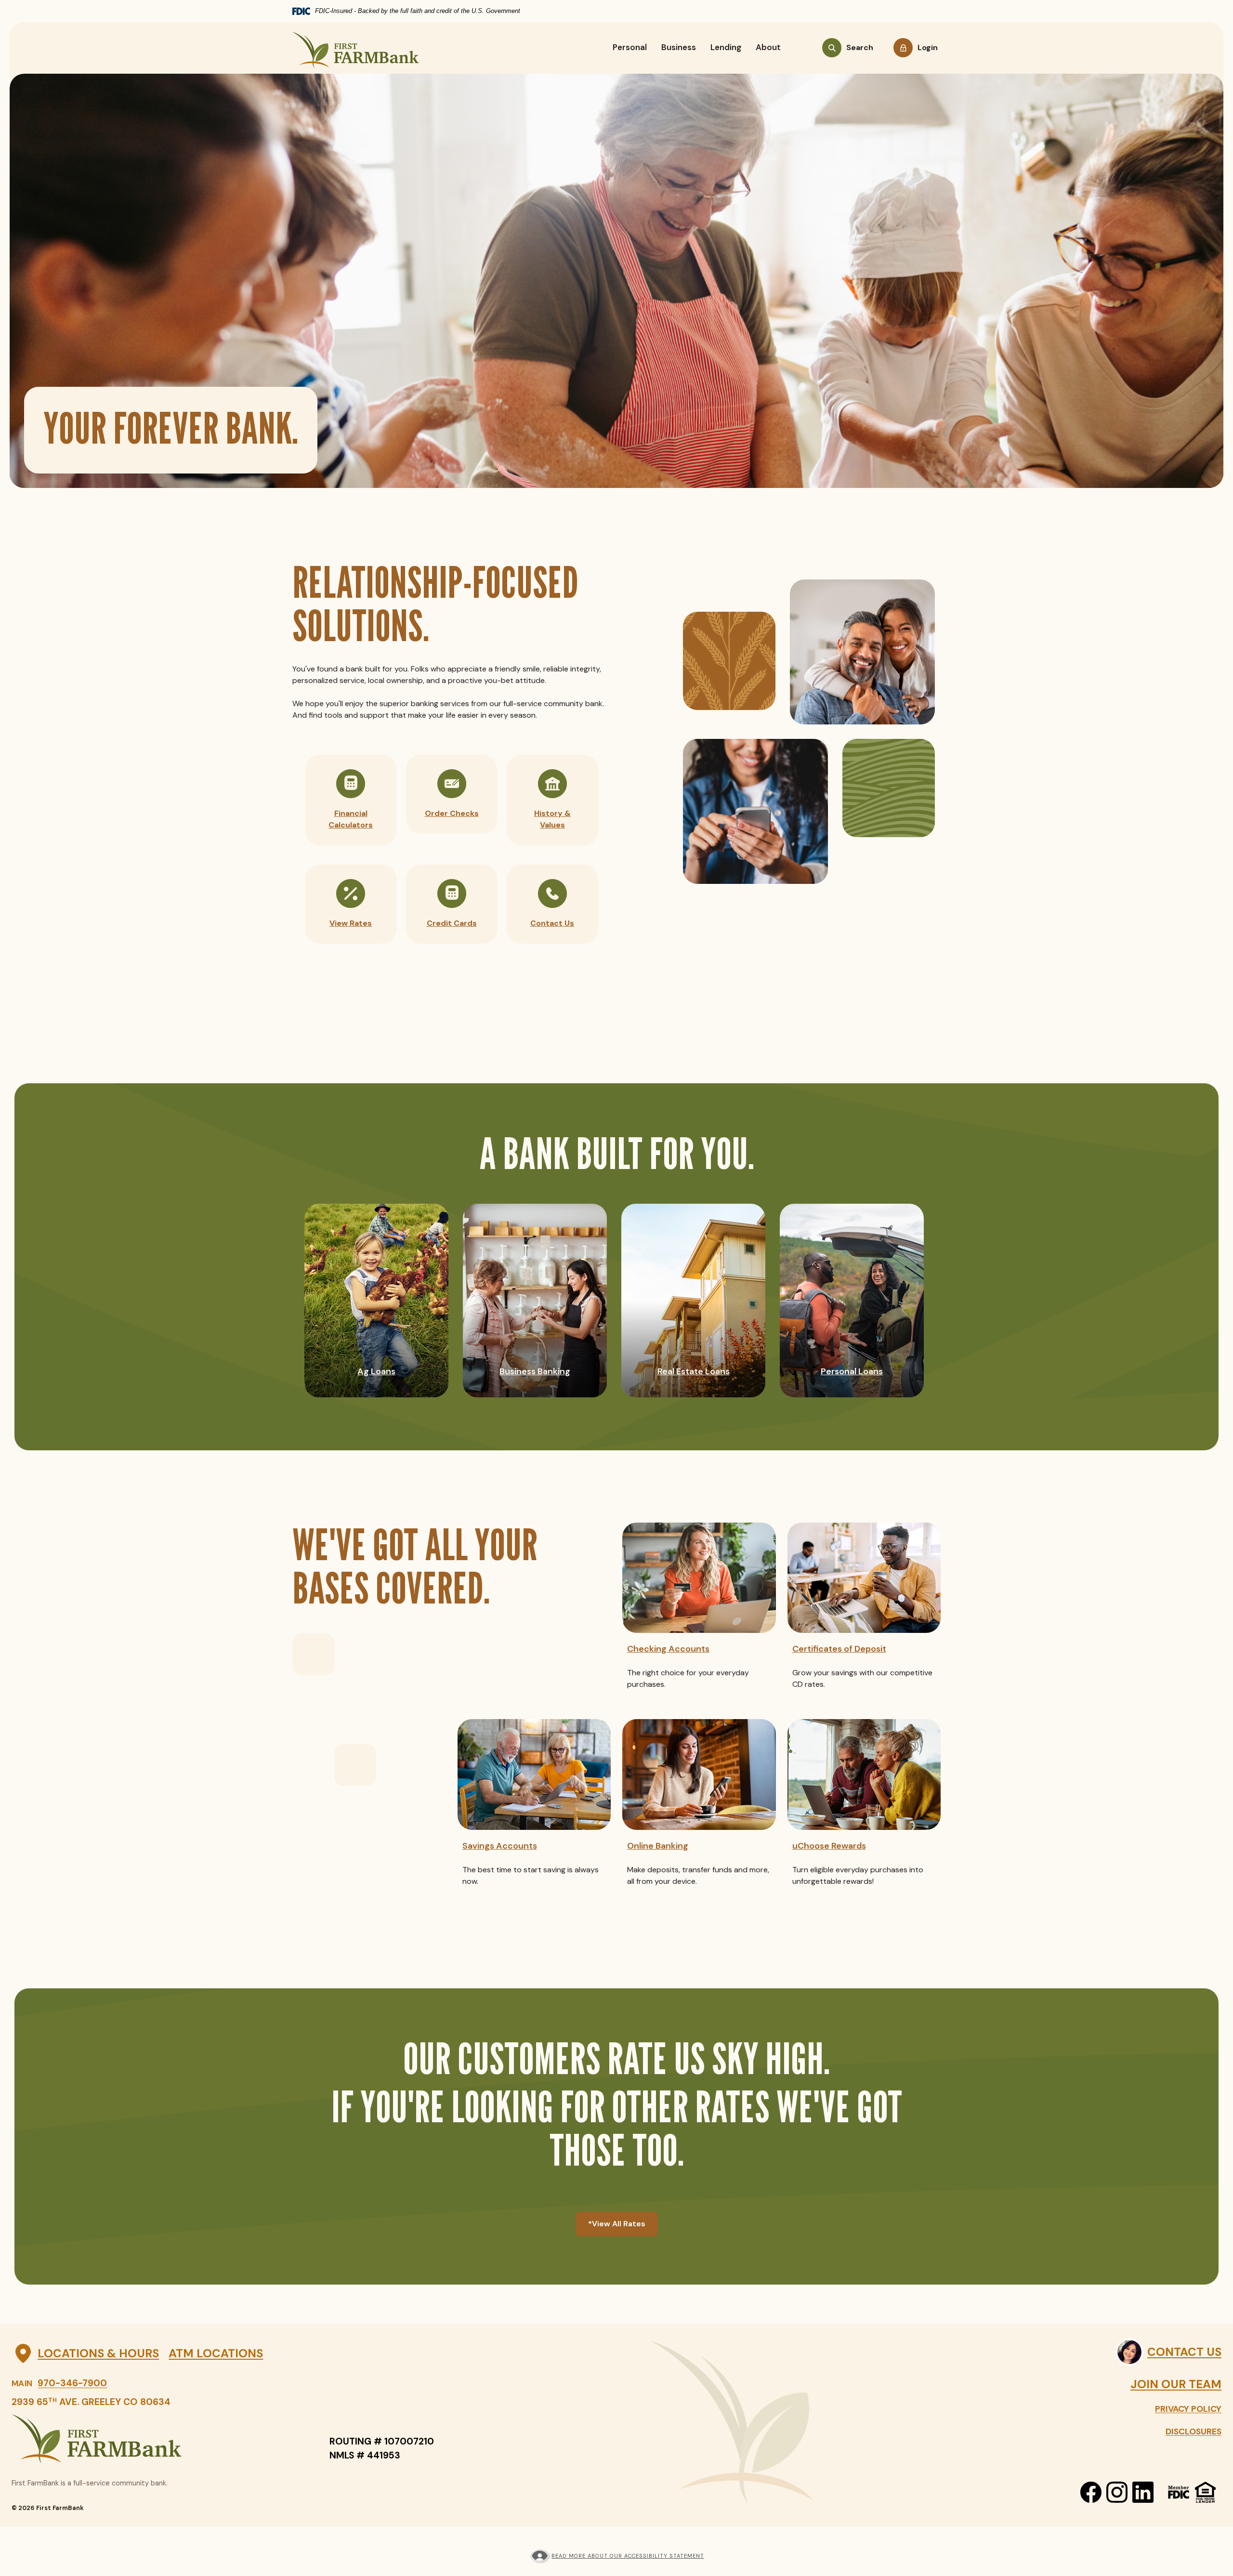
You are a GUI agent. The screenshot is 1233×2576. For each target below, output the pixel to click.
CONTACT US (1184, 2352)
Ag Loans (376, 1371)
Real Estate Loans (694, 1371)
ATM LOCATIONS (216, 2353)
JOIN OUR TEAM (1176, 2384)
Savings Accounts (500, 1846)
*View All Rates (617, 2224)
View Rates (351, 923)
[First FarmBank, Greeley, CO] (355, 48)
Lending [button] (726, 47)
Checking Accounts (668, 1649)
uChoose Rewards (829, 1846)
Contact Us (552, 923)
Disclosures (1194, 2431)
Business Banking (535, 1371)
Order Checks (452, 813)
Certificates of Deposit (839, 1649)
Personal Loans (852, 1371)
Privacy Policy (1188, 2409)
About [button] (768, 47)
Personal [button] (630, 47)
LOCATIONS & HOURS (98, 2353)
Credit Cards (452, 923)
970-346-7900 (72, 2383)
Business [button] (679, 47)
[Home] (161, 2439)
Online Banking (658, 1846)
